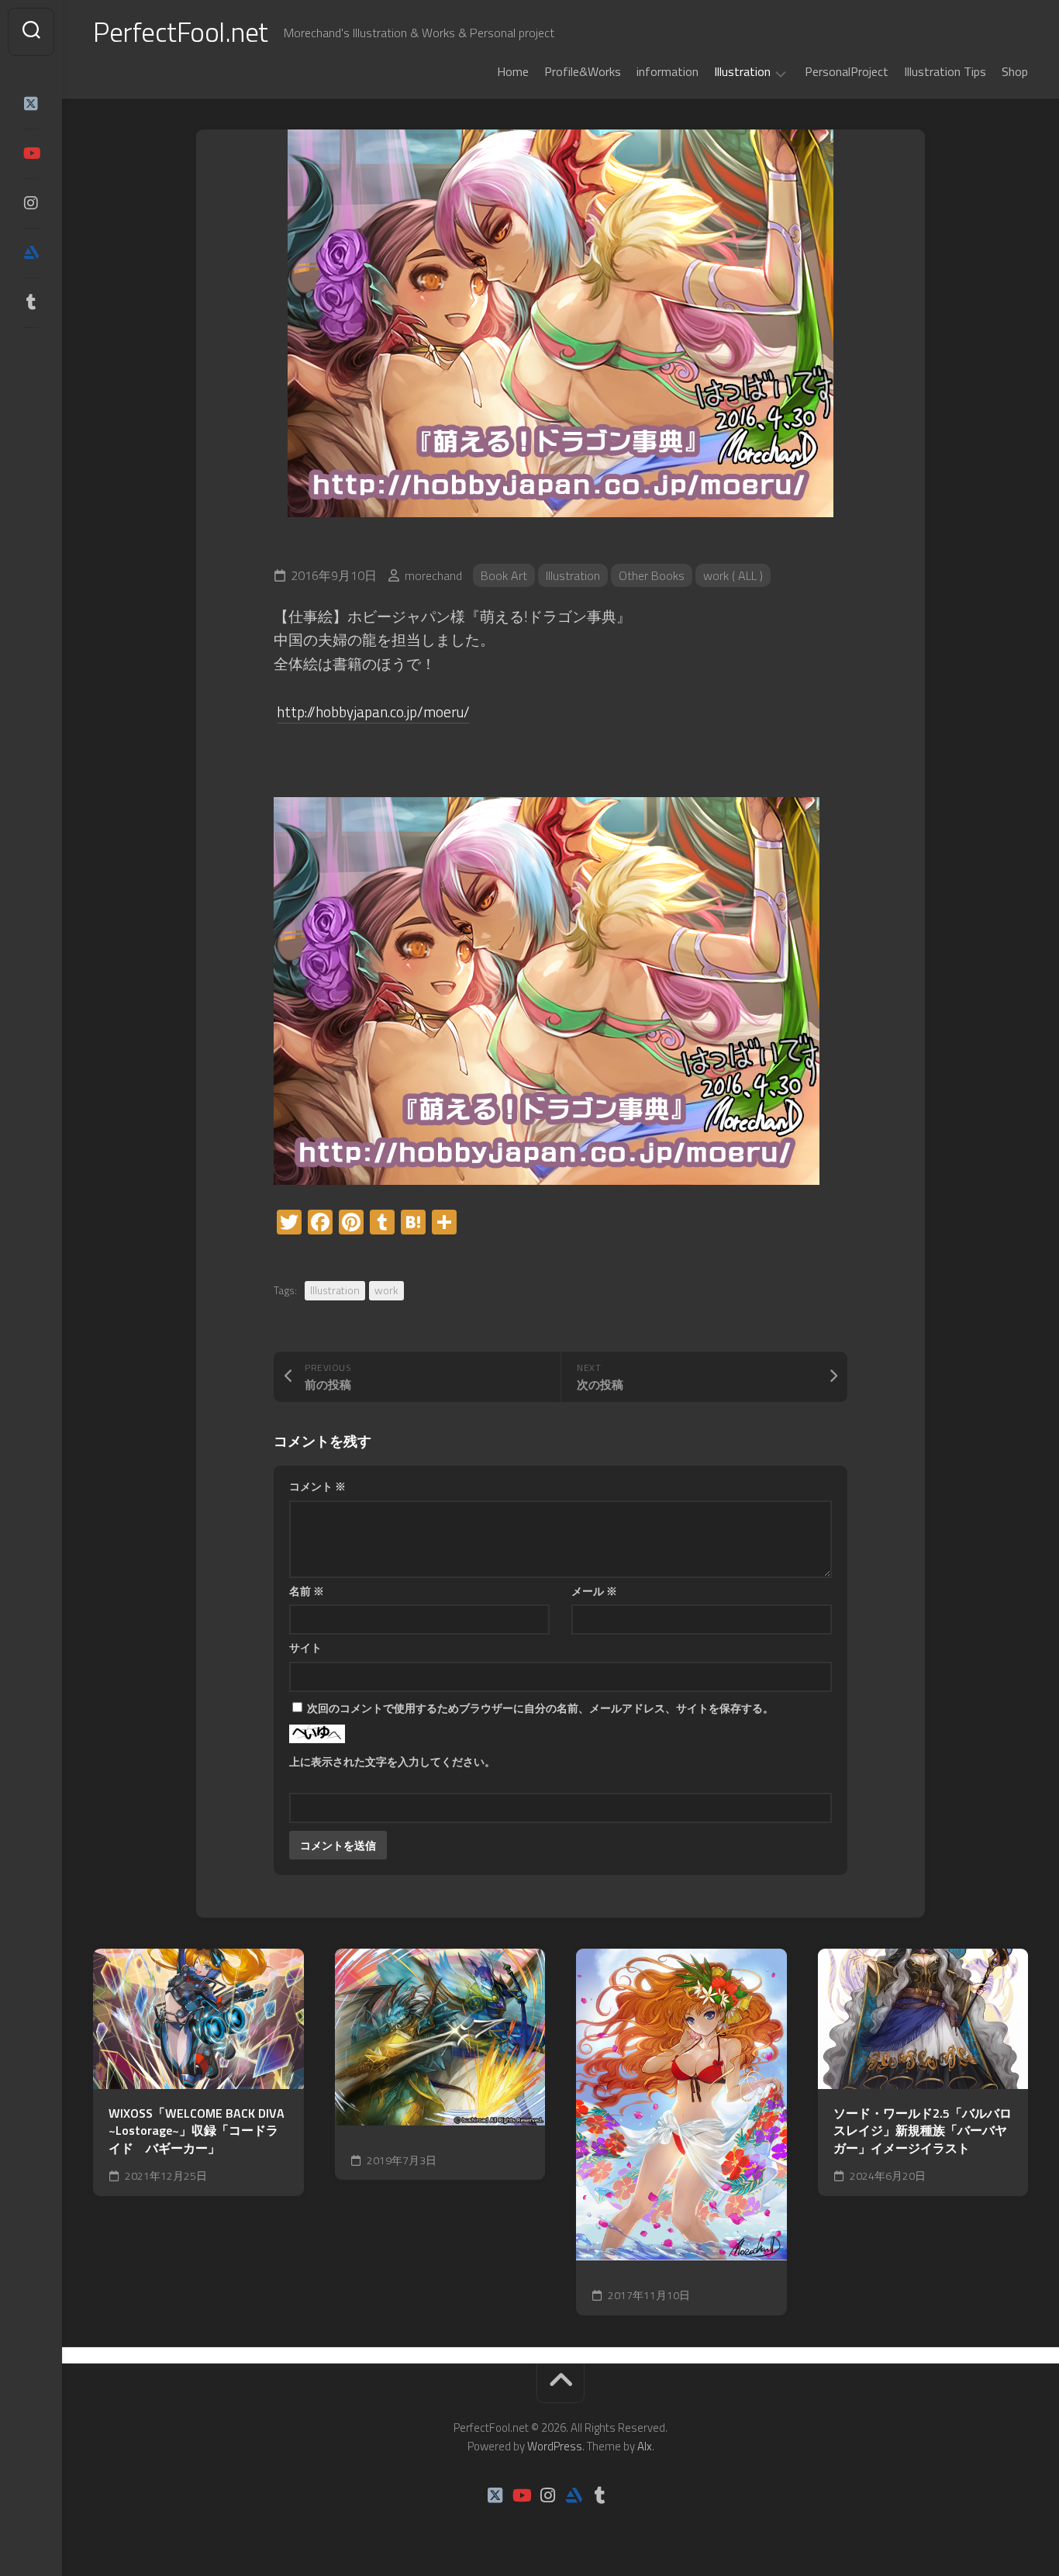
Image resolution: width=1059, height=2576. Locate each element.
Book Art (504, 575)
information (667, 71)
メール (594, 1591)
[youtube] (31, 154)
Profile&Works (583, 71)
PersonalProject (847, 71)
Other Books (652, 575)
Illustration (742, 72)
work (386, 1290)
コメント (317, 1486)
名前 (307, 1591)
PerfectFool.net (181, 31)
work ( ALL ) (733, 575)
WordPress (555, 2446)
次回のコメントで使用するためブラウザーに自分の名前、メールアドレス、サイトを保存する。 (540, 1708)
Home (513, 71)
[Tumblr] (31, 302)
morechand (433, 575)
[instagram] (31, 203)
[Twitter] (31, 104)
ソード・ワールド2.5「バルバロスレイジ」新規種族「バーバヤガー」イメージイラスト (923, 2131)
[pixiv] (31, 350)
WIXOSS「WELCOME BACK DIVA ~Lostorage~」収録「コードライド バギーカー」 (197, 2131)
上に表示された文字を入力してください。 (392, 1761)
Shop (1015, 71)
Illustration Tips (945, 71)
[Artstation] (31, 253)
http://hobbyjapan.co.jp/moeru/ (373, 711)
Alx (645, 2446)
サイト (305, 1647)
